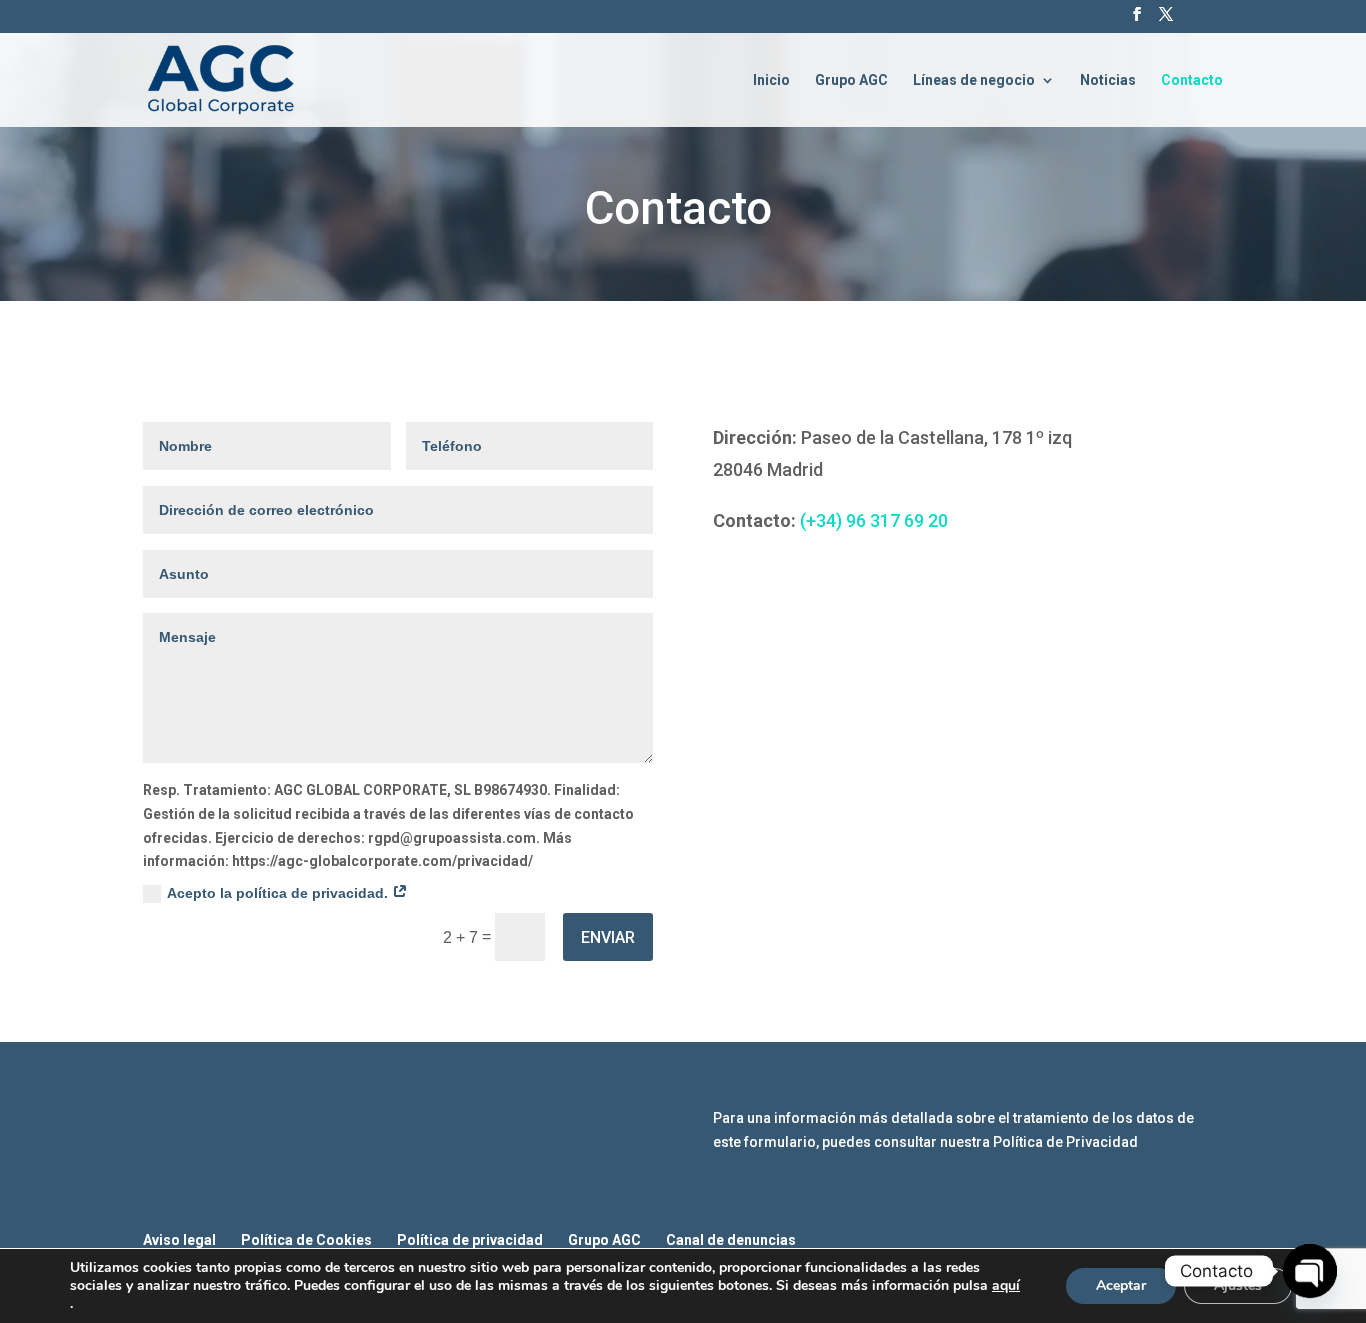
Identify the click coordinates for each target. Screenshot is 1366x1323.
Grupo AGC (851, 80)
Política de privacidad (470, 1240)
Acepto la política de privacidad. (279, 893)
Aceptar (1121, 1285)
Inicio (771, 80)
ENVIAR (608, 937)
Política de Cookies (306, 1240)
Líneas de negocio (974, 80)
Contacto (1192, 80)
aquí (1006, 1286)
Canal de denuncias (731, 1240)
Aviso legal (179, 1240)
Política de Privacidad (1065, 1142)
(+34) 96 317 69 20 (874, 520)
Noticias (1108, 80)
